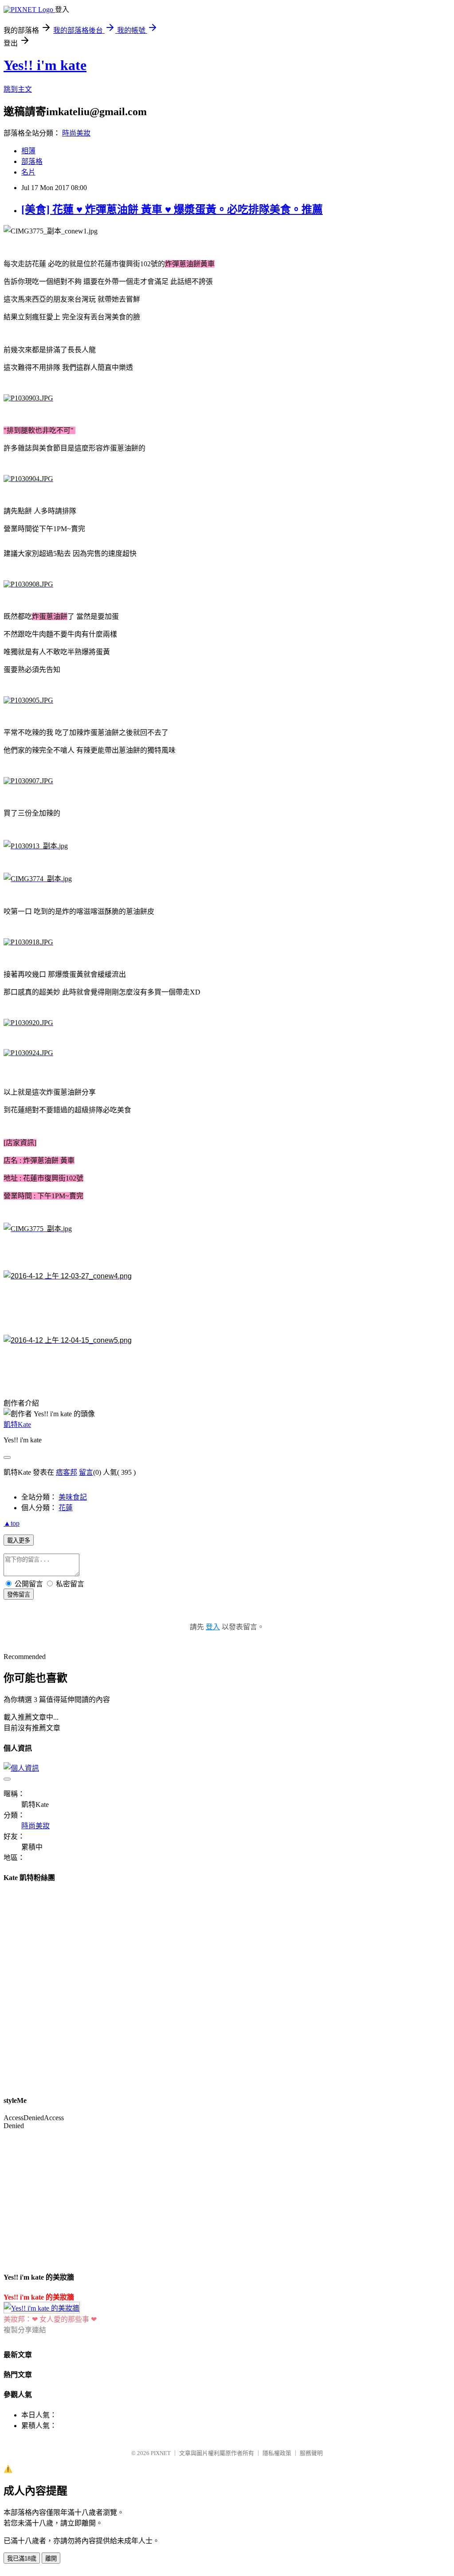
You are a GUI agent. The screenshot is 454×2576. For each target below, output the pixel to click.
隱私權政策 (277, 2453)
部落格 (32, 161)
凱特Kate (17, 1424)
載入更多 (19, 1541)
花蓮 (66, 1508)
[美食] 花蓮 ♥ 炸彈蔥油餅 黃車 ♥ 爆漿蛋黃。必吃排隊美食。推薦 (172, 210)
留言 (86, 1472)
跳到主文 (18, 89)
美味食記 (73, 1497)
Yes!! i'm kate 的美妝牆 (39, 2297)
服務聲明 (311, 2453)
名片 (28, 172)
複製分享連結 (25, 2330)
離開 (51, 2559)
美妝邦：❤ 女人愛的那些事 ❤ (50, 2319)
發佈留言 (19, 1595)
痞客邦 (67, 1472)
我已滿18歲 (22, 2559)
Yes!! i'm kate (45, 65)
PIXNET (161, 2453)
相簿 (28, 151)
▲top (12, 1523)
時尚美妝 (76, 133)
